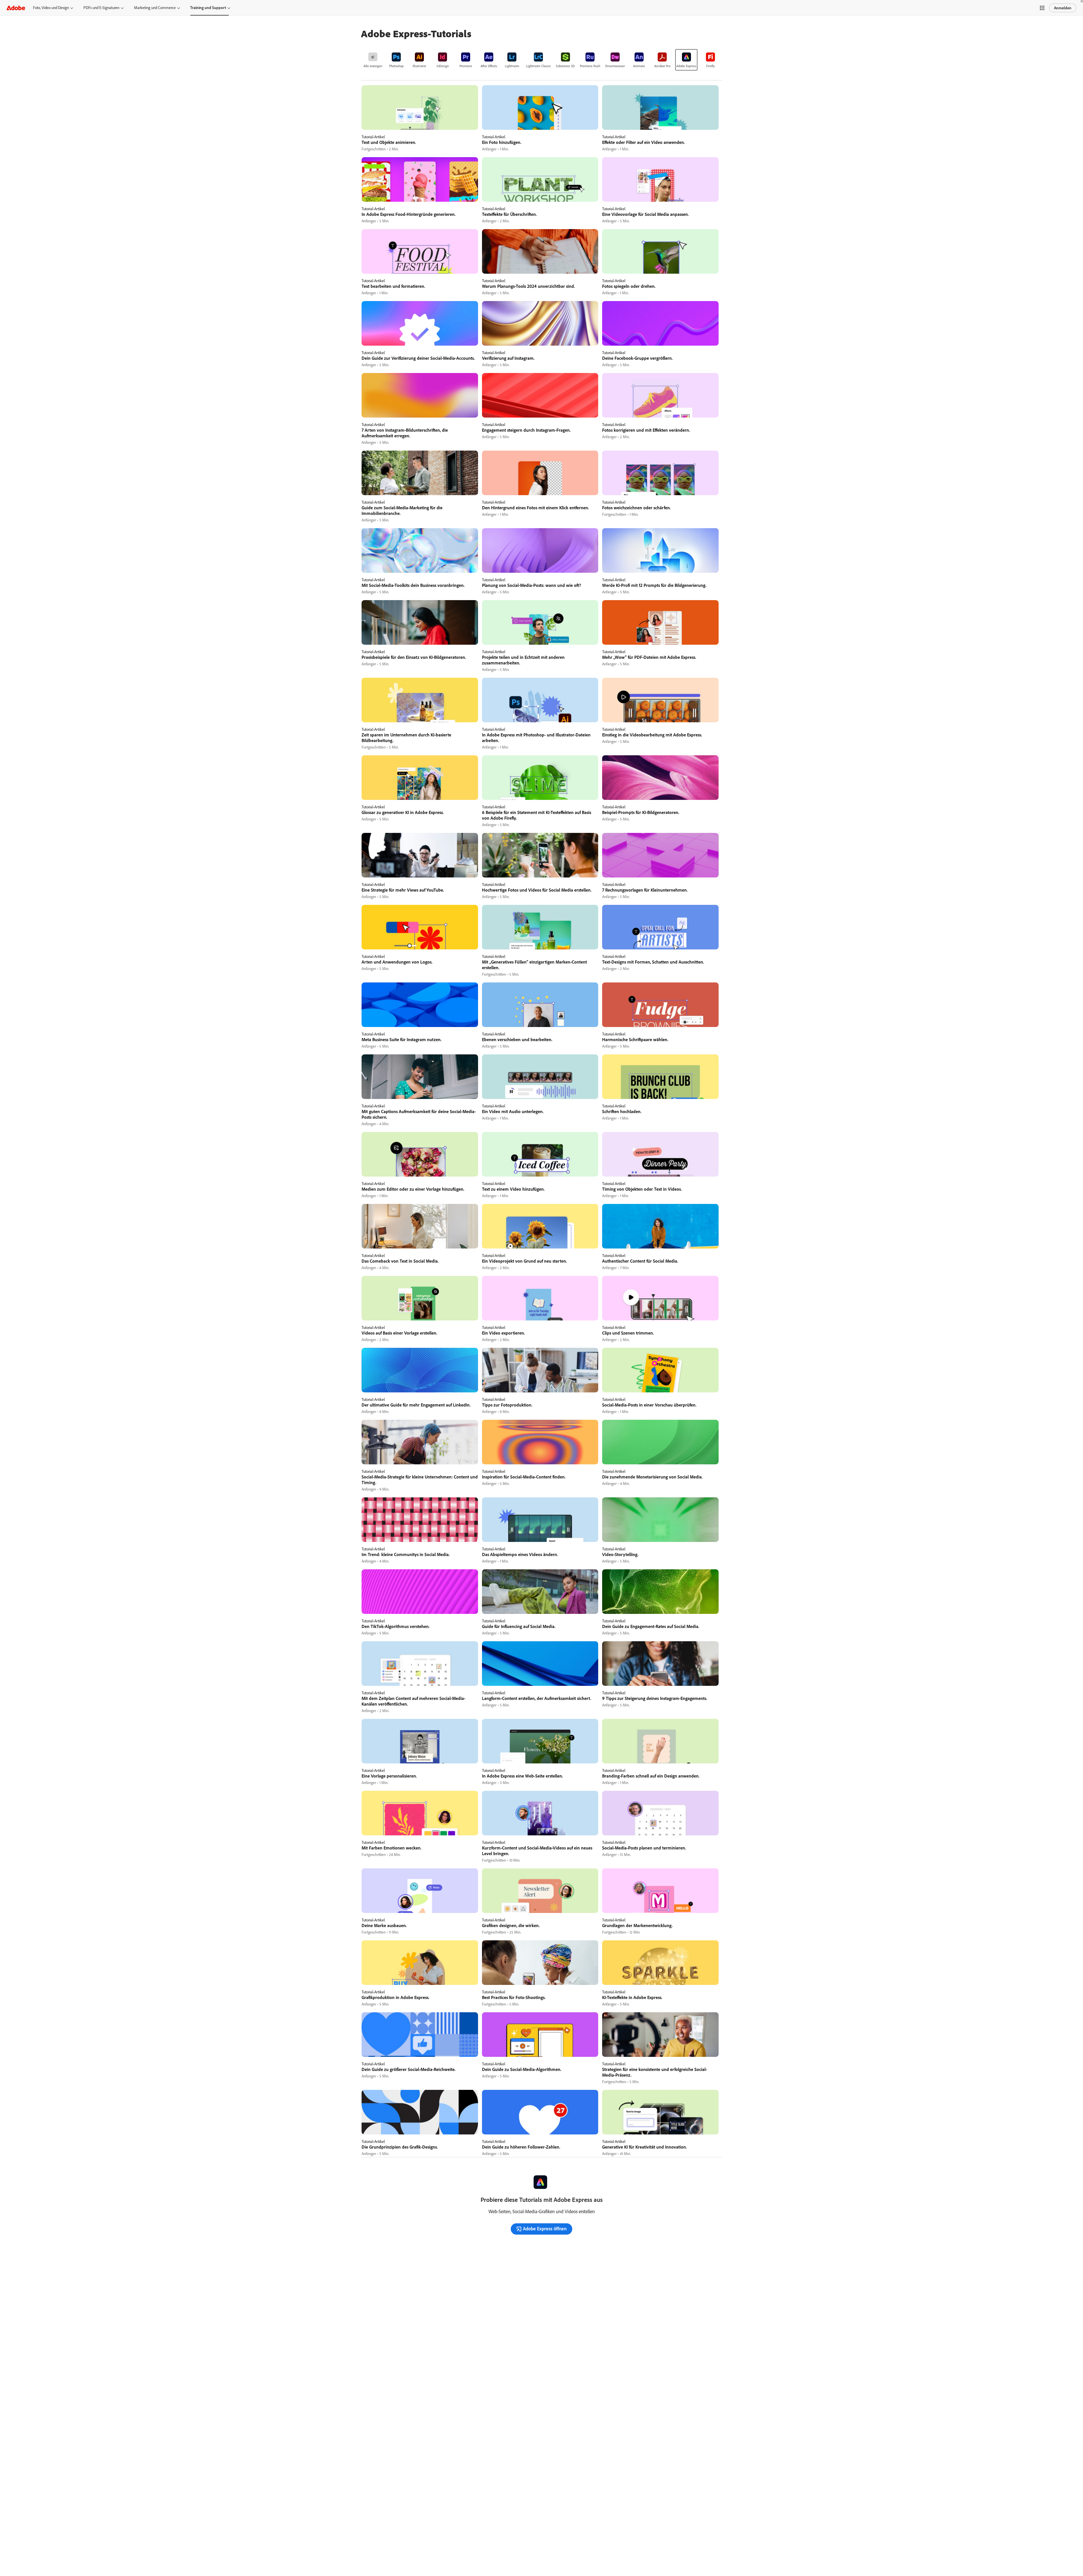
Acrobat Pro (662, 66)
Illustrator (419, 66)
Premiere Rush (590, 66)
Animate (639, 66)
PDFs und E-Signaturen (101, 8)
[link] (373, 60)
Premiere (466, 66)
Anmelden (1063, 8)
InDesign (443, 66)
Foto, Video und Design (51, 8)
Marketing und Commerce (155, 8)
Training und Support (208, 8)
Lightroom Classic (538, 66)
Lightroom (512, 66)
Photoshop (396, 66)
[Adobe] (16, 8)
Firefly (711, 66)
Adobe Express (686, 66)
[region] (420, 119)
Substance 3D (565, 66)
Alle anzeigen (373, 66)
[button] (1042, 8)
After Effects (489, 66)
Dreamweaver (615, 66)
